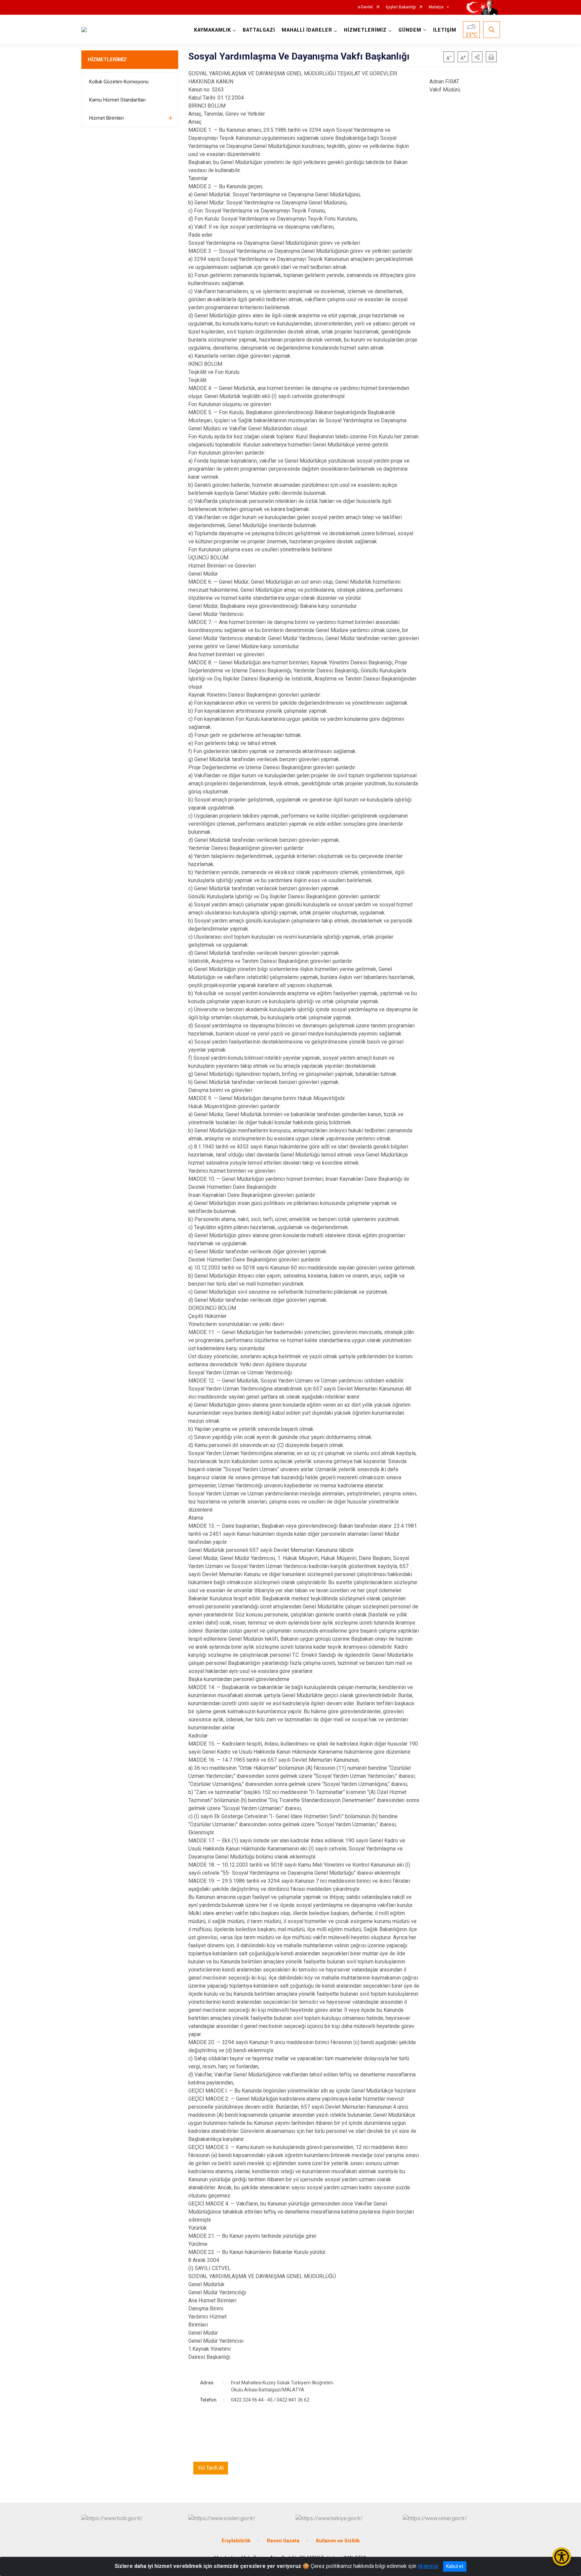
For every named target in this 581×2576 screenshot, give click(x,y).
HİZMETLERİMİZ (107, 60)
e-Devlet (365, 7)
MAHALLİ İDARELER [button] (307, 30)
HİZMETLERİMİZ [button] (365, 30)
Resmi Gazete (283, 2541)
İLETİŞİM (445, 30)
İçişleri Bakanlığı (401, 7)
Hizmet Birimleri (106, 118)
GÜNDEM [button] (410, 30)
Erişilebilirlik (236, 2541)
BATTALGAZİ (259, 30)
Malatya (436, 7)
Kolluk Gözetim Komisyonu (119, 82)
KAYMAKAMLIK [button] (212, 30)
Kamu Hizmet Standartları (117, 100)
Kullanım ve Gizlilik (338, 2541)
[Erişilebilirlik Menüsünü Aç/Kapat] (562, 2557)
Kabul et (455, 2566)
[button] (477, 57)
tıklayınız (428, 2566)
